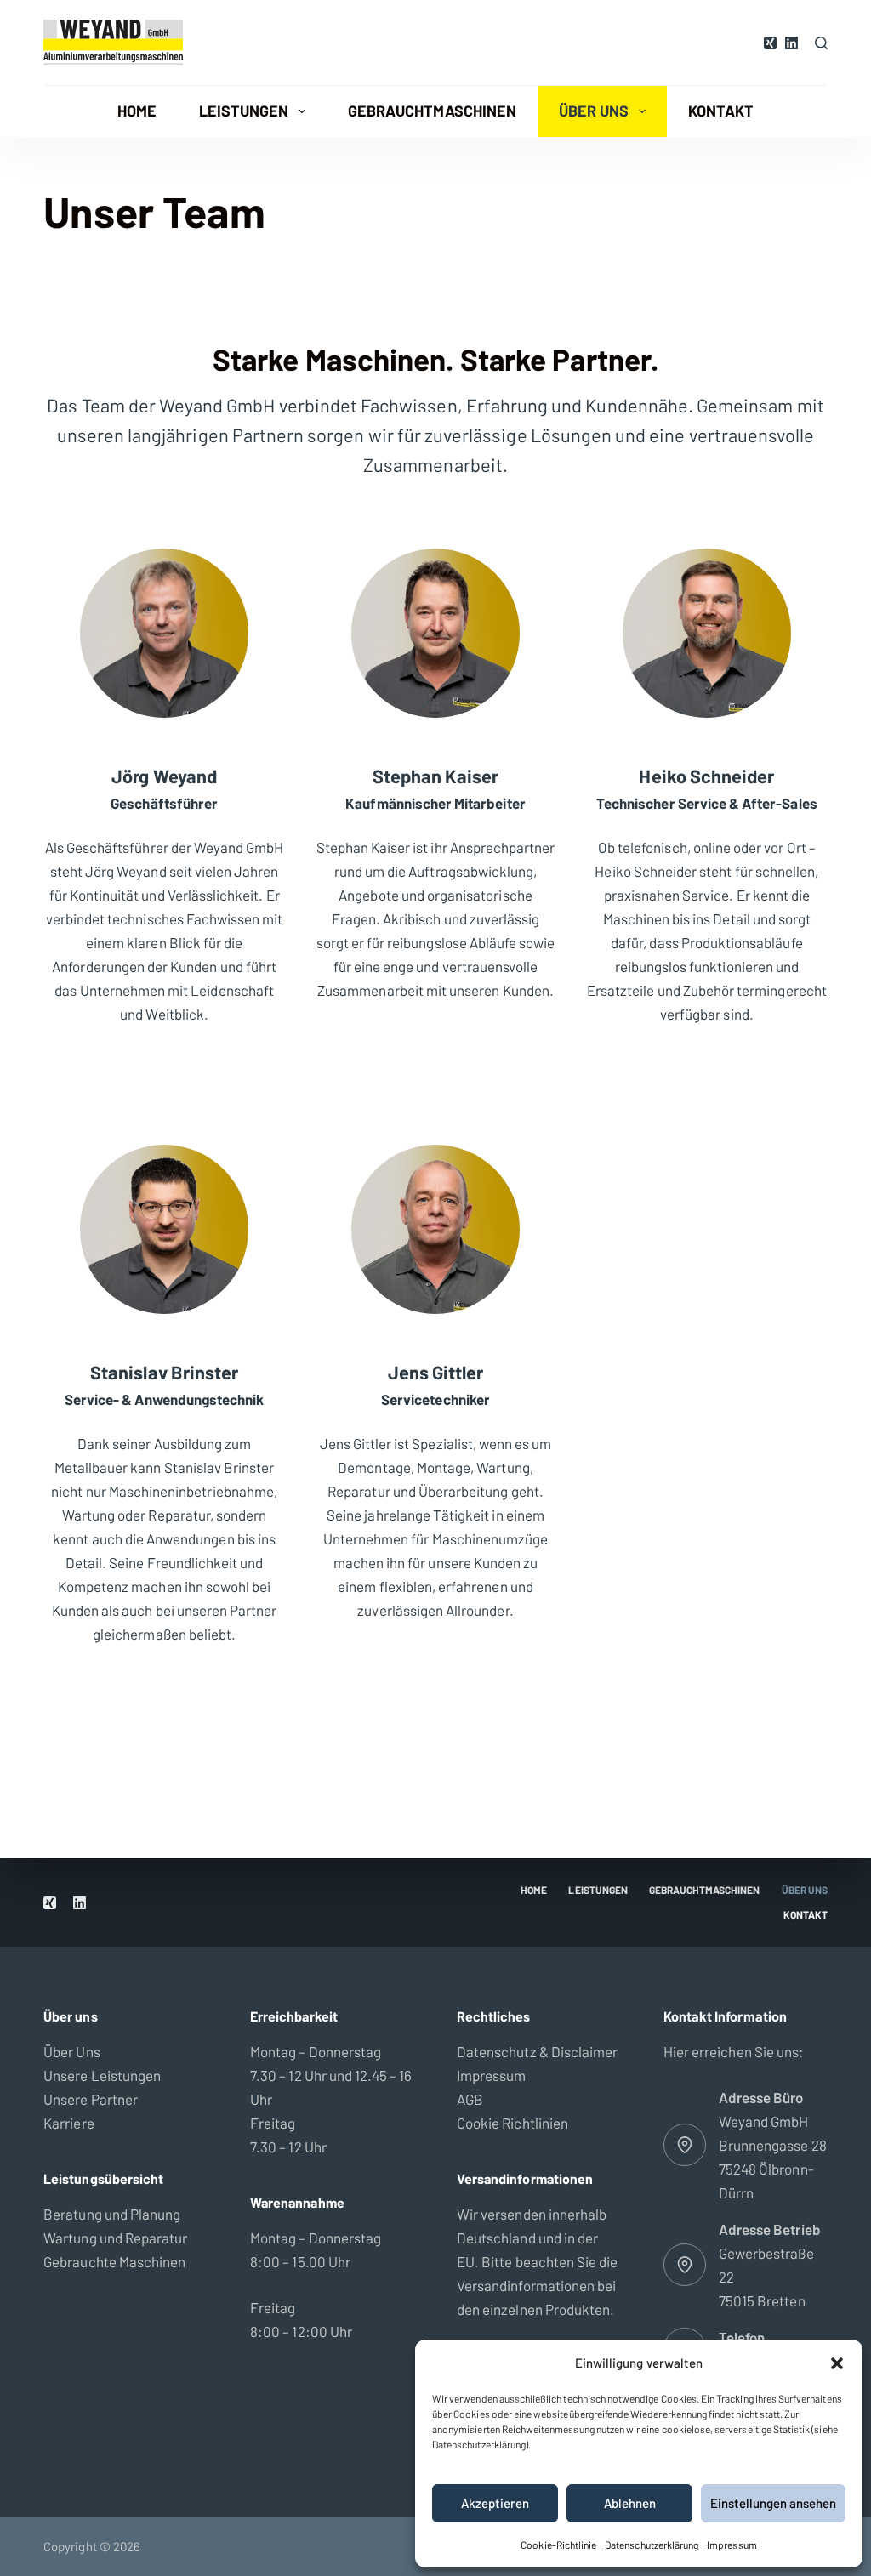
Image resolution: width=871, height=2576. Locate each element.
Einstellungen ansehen (773, 2503)
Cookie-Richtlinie (558, 2545)
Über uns (594, 111)
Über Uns (71, 2051)
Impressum (732, 2545)
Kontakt (721, 111)
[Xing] (770, 43)
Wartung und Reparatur (115, 2238)
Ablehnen (630, 2503)
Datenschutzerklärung (652, 2545)
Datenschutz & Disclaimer (537, 2051)
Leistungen (244, 111)
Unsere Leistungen (102, 2075)
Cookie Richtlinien (512, 2123)
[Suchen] (821, 43)
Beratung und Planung (112, 2214)
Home (137, 111)
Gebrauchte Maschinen (114, 2261)
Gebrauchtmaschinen (432, 111)
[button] (837, 2363)
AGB (470, 2099)
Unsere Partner (91, 2099)
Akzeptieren (495, 2503)
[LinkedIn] (791, 43)
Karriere (68, 2123)
